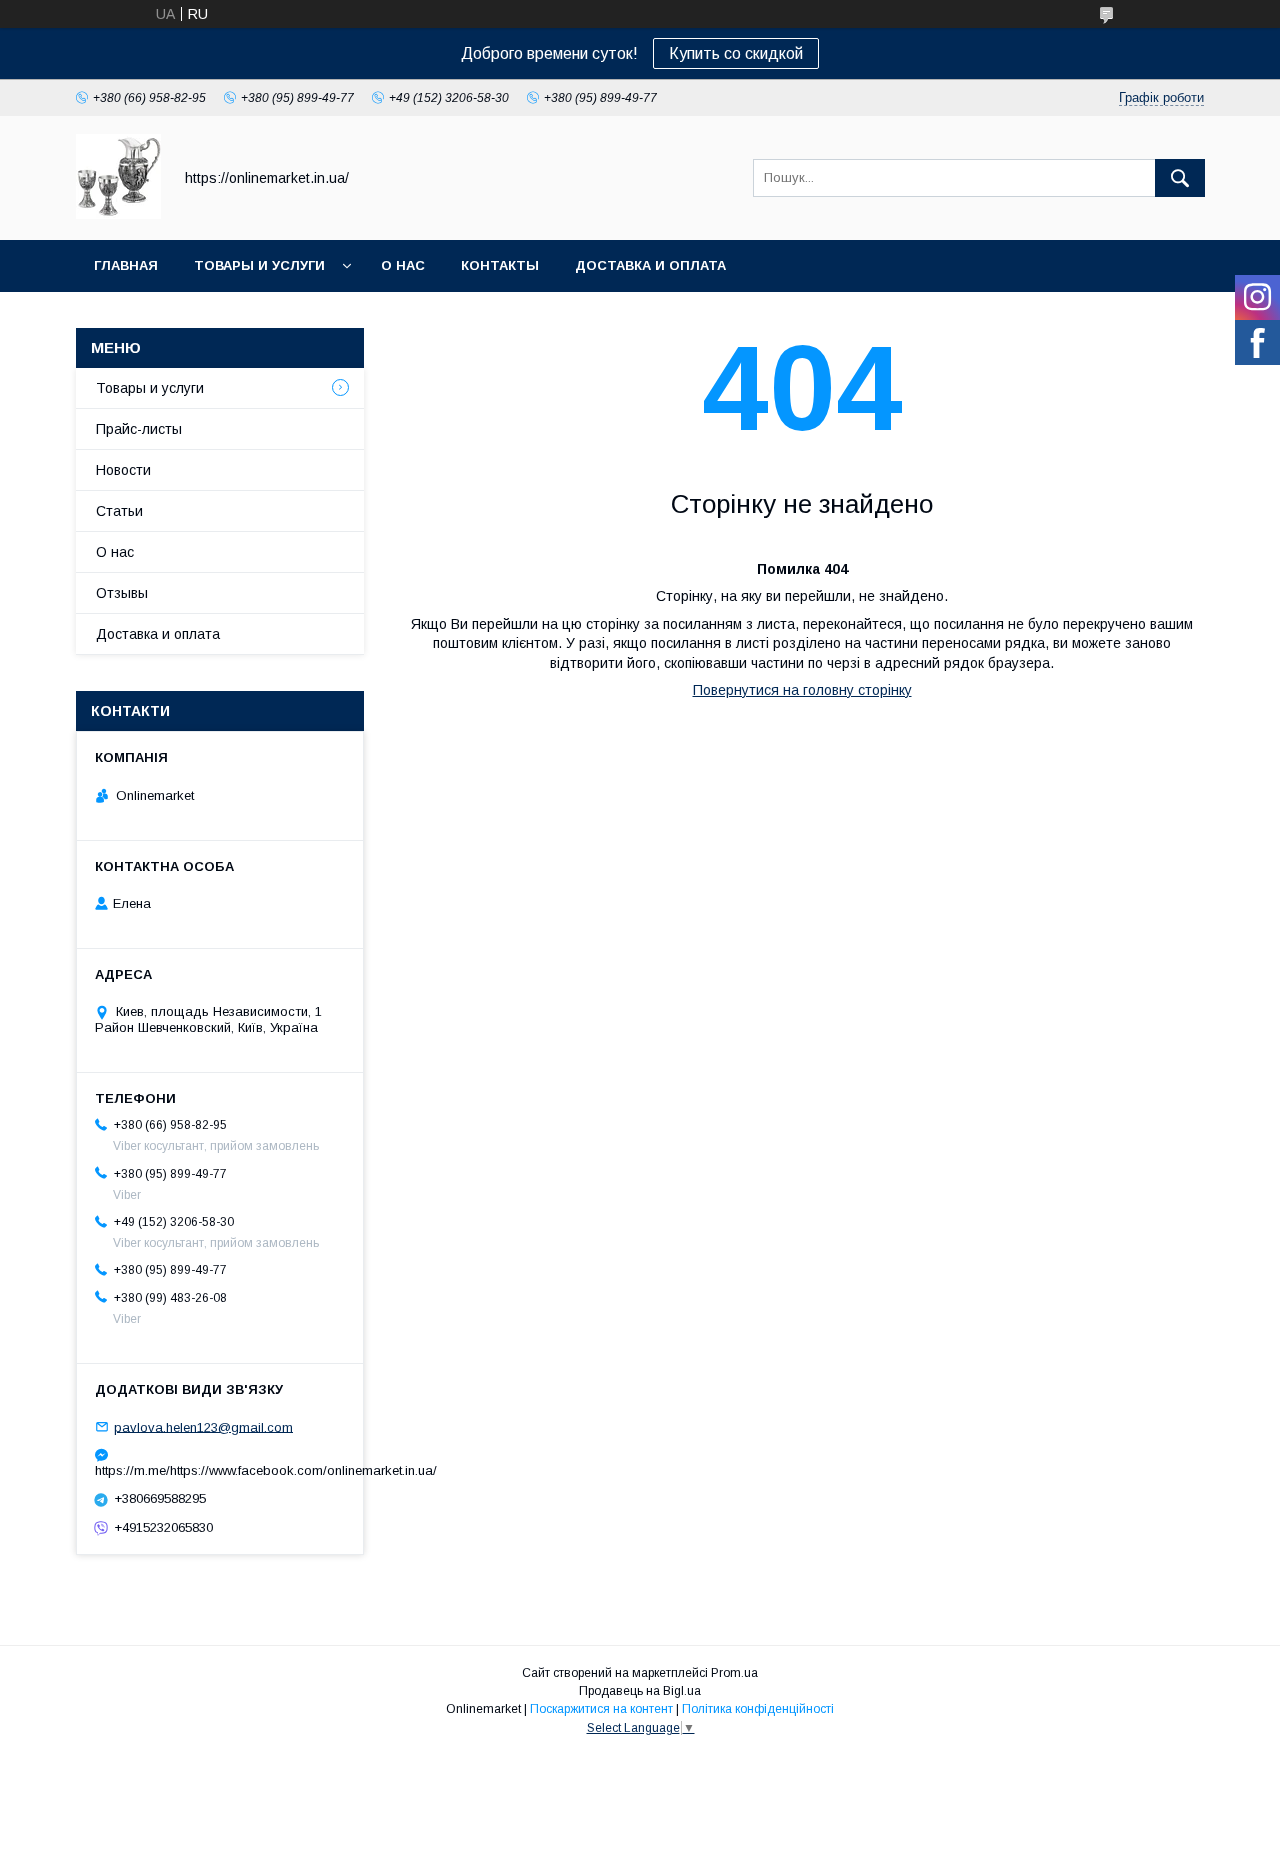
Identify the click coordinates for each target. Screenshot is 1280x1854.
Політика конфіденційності (758, 1709)
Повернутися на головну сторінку (802, 690)
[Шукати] (1180, 178)
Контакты (500, 265)
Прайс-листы (139, 429)
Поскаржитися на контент (601, 1709)
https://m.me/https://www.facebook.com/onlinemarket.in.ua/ (220, 1470)
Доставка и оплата (650, 265)
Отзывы (122, 593)
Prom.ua (734, 1673)
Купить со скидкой (736, 53)
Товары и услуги (259, 265)
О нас (403, 265)
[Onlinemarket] (118, 214)
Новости (123, 470)
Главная (126, 265)
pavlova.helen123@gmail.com (203, 1426)
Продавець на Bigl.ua (640, 1691)
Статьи (119, 511)
